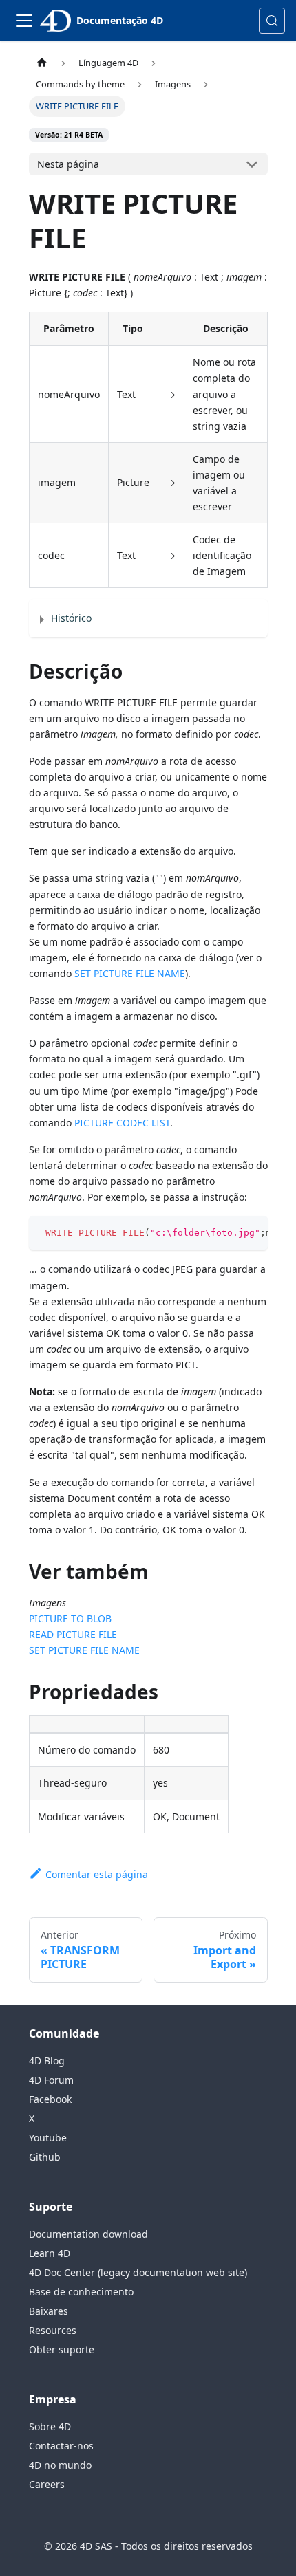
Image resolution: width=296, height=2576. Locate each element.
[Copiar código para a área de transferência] (251, 1233)
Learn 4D (50, 2253)
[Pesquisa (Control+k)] (272, 21)
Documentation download (88, 2234)
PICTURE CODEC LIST (122, 1123)
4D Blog (47, 2061)
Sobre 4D (50, 2426)
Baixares (49, 2311)
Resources (53, 2330)
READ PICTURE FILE (73, 1634)
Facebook (50, 2099)
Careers (47, 2484)
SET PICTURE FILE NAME (130, 973)
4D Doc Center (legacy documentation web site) (138, 2272)
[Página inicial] (42, 63)
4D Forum (51, 2080)
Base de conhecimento (81, 2292)
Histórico (71, 618)
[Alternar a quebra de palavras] (226, 1233)
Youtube (48, 2138)
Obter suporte (62, 2349)
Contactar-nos (61, 2446)
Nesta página (68, 164)
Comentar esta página (97, 1874)
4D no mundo (60, 2465)
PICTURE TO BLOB (70, 1618)
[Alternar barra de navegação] (24, 21)
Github (45, 2157)
